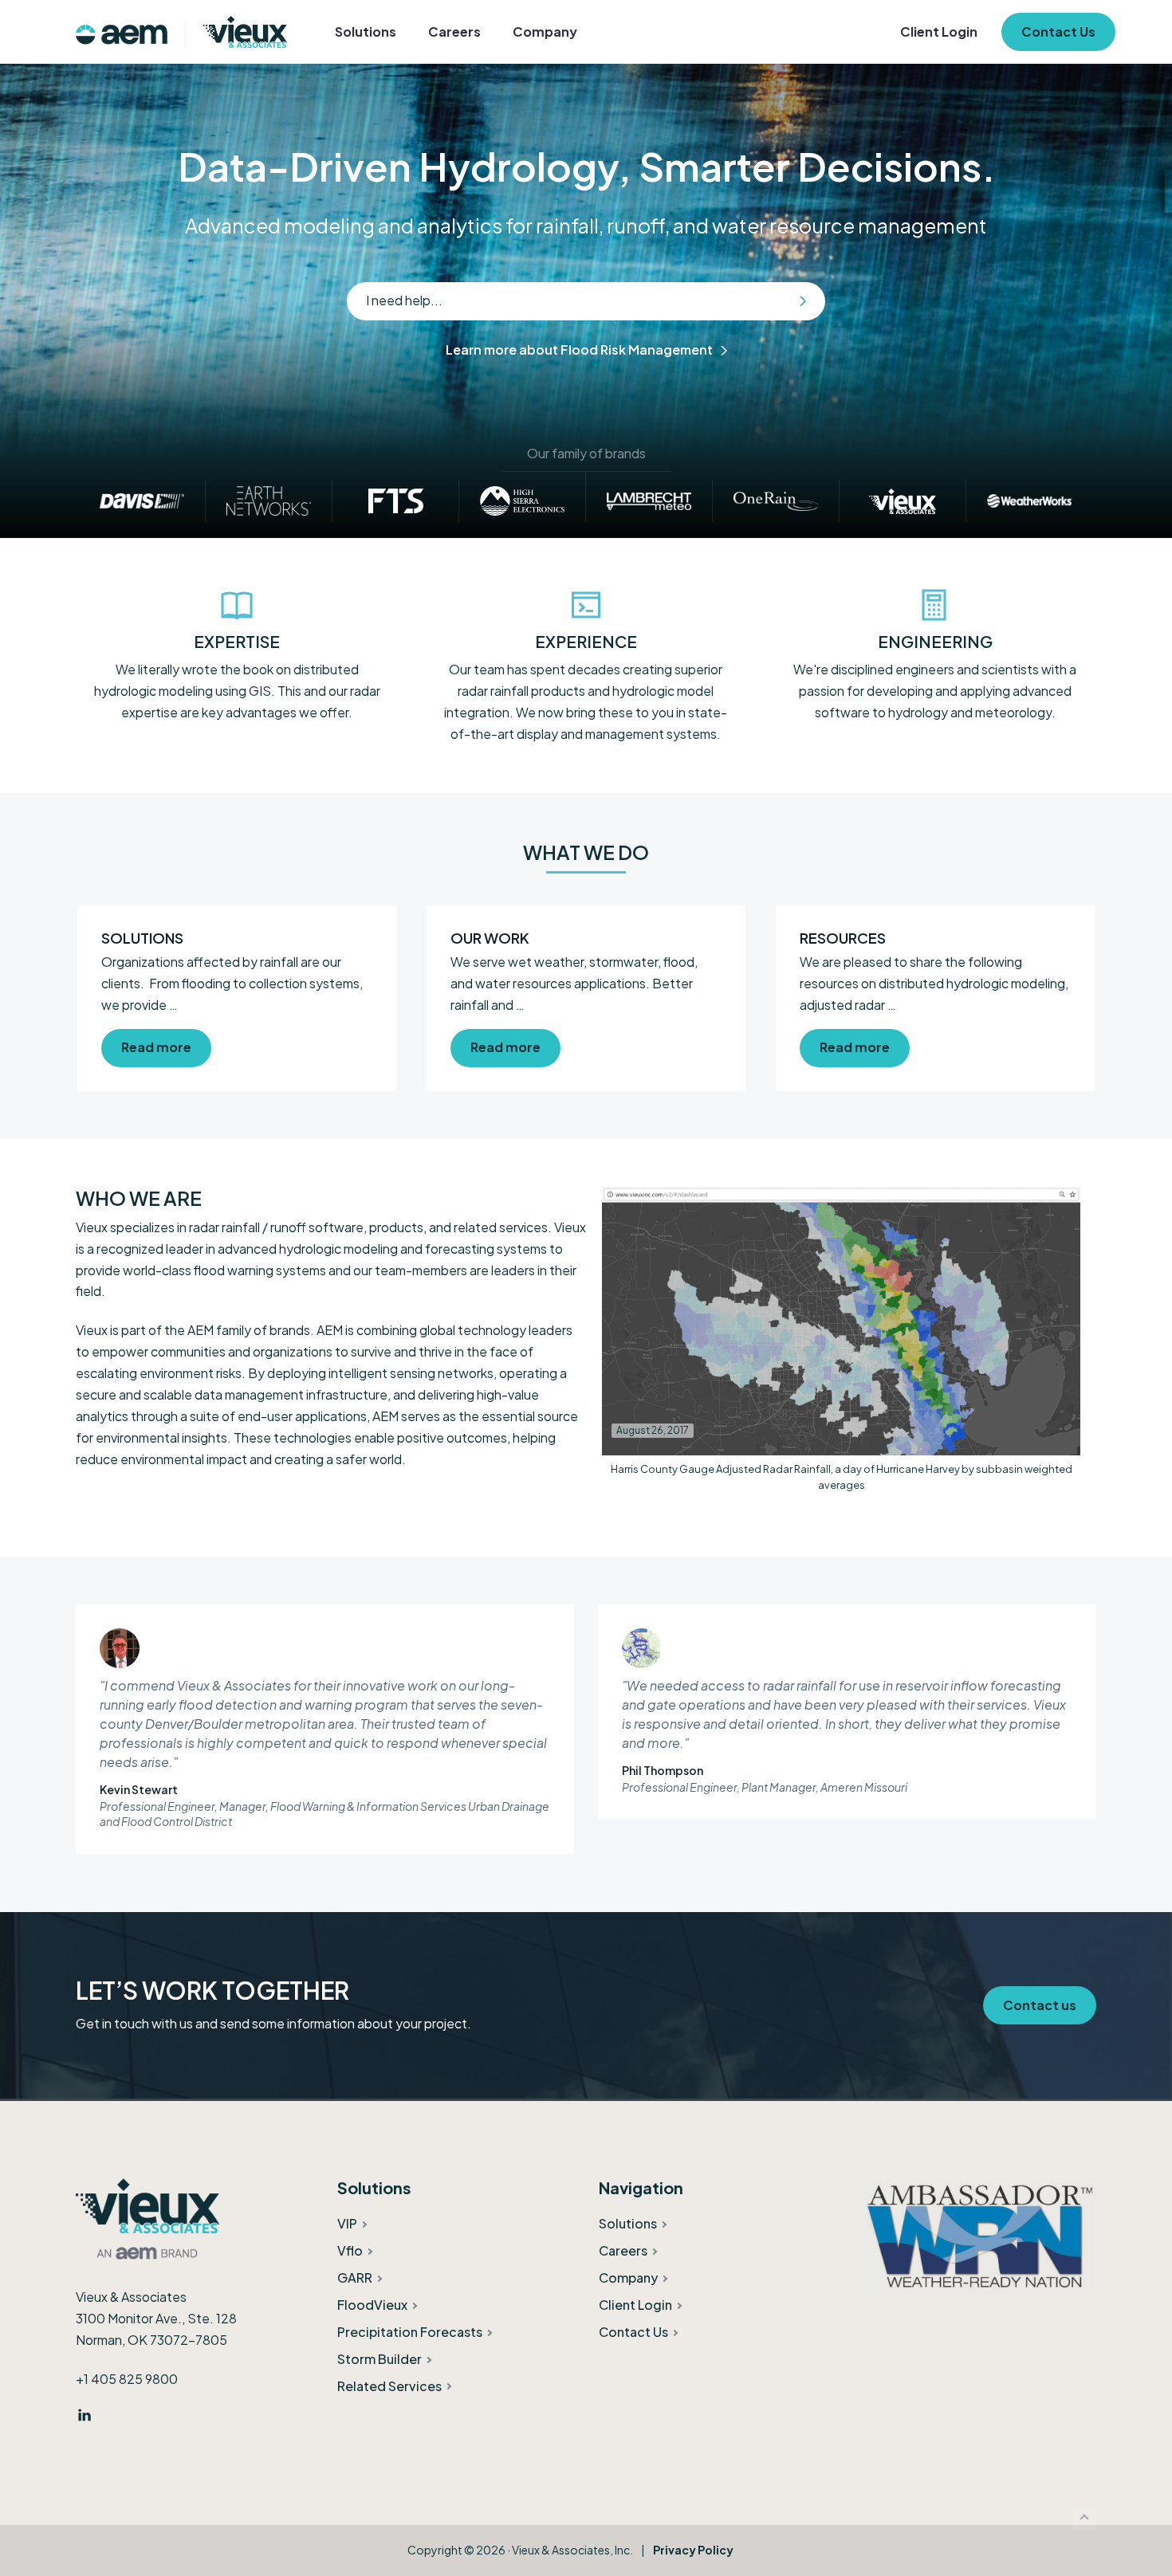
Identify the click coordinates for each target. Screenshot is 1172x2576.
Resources (843, 938)
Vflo (350, 2250)
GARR (355, 2278)
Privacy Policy (693, 2550)
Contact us (1040, 2005)
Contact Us (633, 2332)
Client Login (635, 2305)
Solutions (142, 938)
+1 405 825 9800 (127, 2379)
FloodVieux (372, 2305)
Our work (490, 938)
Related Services (389, 2386)
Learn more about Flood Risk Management (579, 349)
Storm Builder (380, 2359)
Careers (623, 2250)
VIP (347, 2223)
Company (628, 2278)
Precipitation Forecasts (410, 2332)
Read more (156, 1043)
